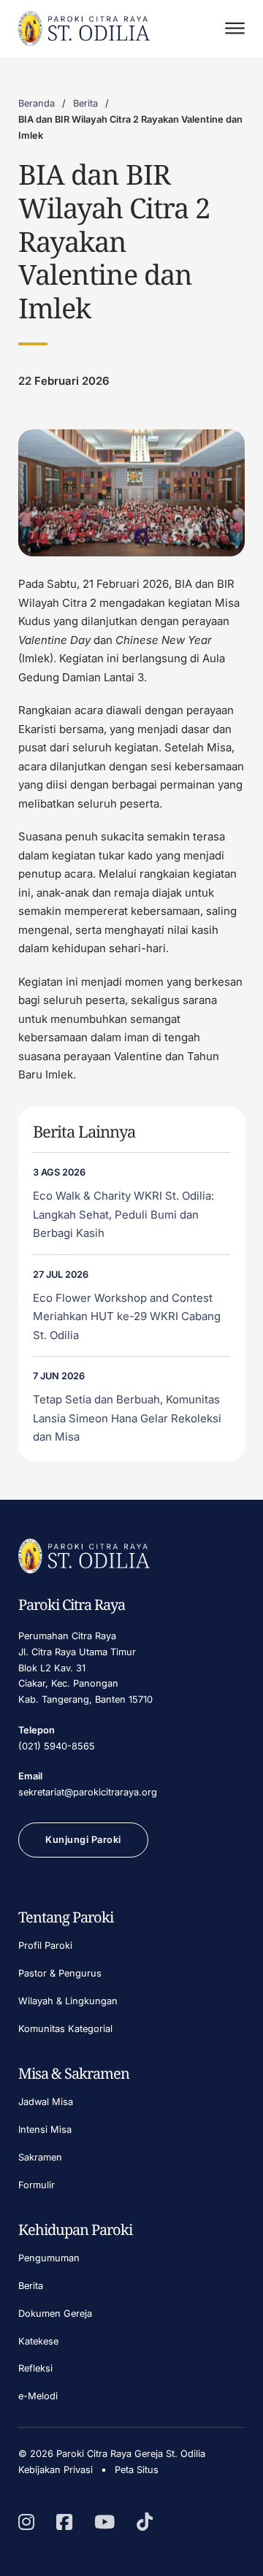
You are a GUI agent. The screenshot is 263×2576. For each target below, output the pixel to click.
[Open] (235, 28)
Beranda (37, 103)
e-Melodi (38, 2396)
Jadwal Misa (46, 2102)
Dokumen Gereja (55, 2314)
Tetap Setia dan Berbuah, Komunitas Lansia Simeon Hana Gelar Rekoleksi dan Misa (127, 1418)
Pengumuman (49, 2258)
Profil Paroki (45, 1946)
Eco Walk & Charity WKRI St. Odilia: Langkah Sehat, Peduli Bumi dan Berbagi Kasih (123, 1214)
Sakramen (40, 2157)
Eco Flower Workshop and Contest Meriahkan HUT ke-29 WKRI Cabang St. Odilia (127, 1316)
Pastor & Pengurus (60, 1973)
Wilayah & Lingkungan (68, 2001)
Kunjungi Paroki (83, 1840)
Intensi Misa (45, 2130)
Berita (85, 103)
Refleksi (35, 2368)
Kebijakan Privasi (56, 2470)
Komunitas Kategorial (65, 2029)
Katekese (38, 2341)
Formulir (37, 2185)
